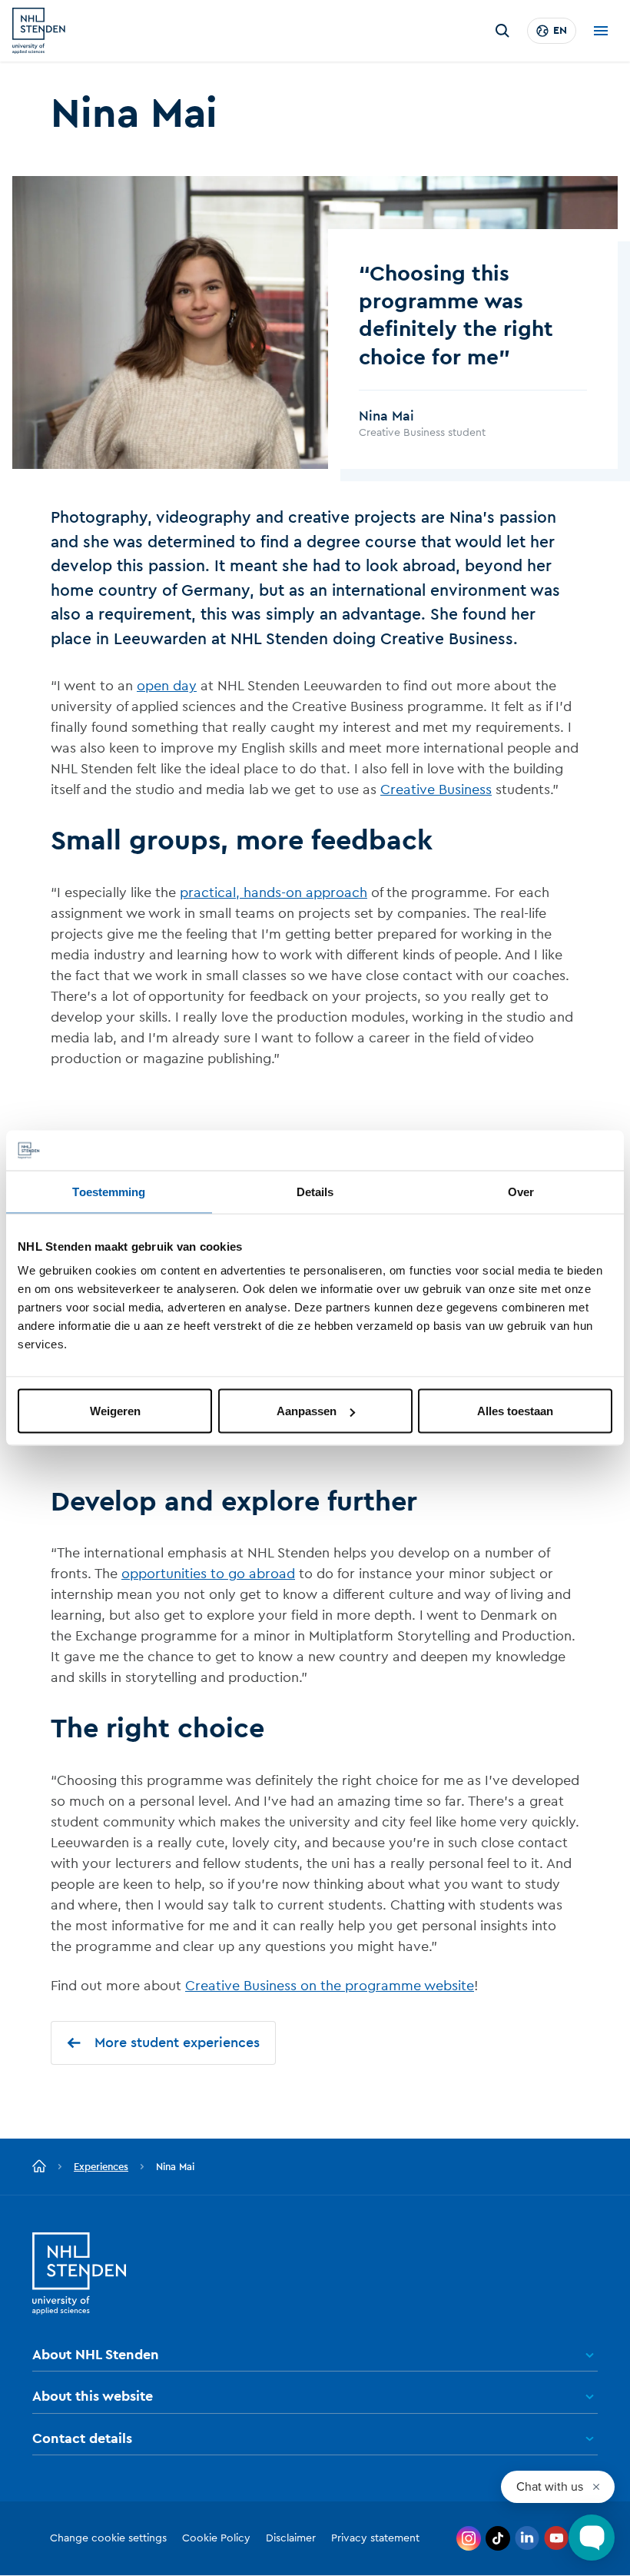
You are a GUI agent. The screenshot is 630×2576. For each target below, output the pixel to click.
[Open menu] (601, 31)
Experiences (101, 2167)
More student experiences (177, 2043)
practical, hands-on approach (274, 892)
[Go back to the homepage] (39, 2167)
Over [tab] (521, 1191)
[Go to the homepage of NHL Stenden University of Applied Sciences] (39, 31)
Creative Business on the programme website (330, 1986)
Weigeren (115, 1411)
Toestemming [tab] (109, 1191)
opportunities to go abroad (208, 1574)
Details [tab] (315, 1191)
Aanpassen (307, 1411)
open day (167, 686)
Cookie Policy (216, 2538)
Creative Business (436, 789)
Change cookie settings (108, 2538)
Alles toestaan (515, 1411)
